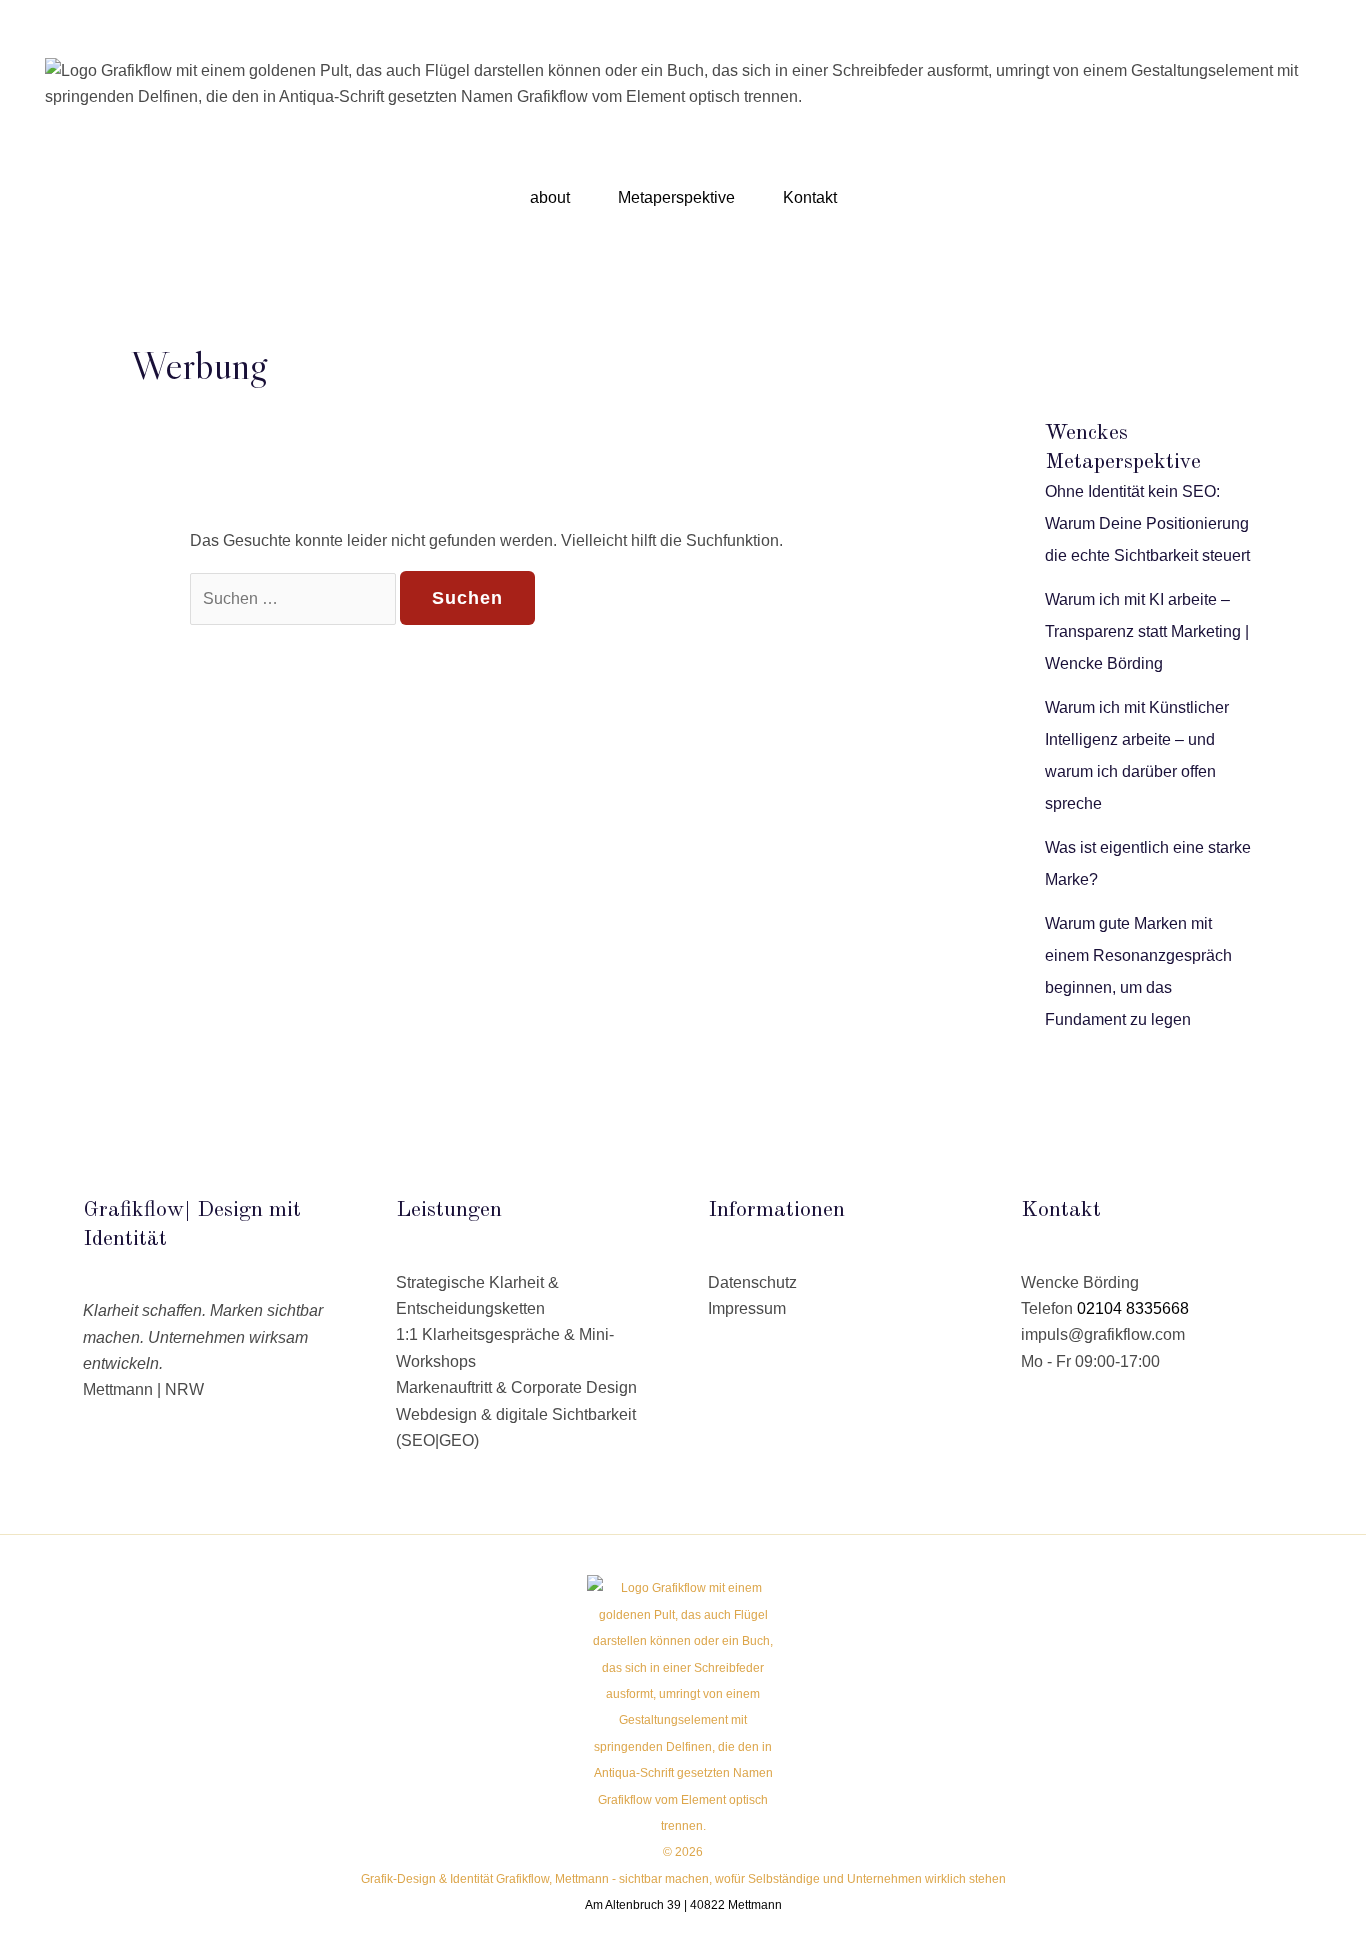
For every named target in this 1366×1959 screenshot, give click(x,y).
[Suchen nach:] (295, 598)
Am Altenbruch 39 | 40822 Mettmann (683, 1905)
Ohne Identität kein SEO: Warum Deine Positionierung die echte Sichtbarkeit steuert (1147, 523)
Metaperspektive (676, 197)
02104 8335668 (1133, 1308)
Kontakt (810, 197)
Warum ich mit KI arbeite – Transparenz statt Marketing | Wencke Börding (1147, 631)
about (550, 197)
